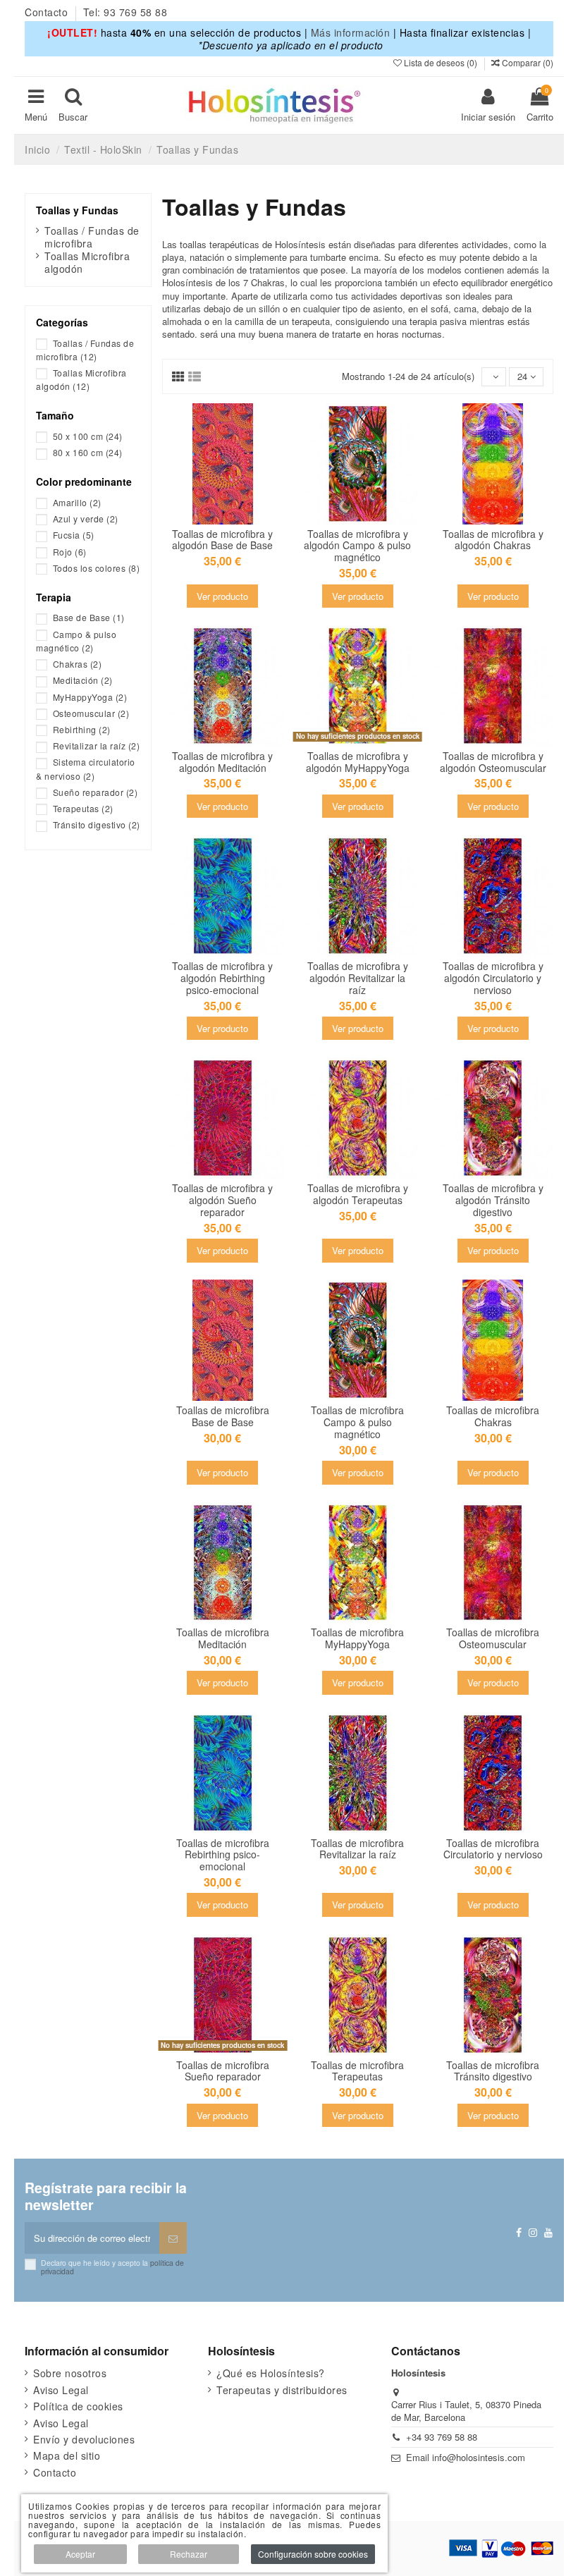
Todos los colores (97, 568)
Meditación (83, 680)
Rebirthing (82, 729)
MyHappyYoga (90, 697)
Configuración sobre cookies (313, 2554)
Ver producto (222, 596)
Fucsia (74, 535)
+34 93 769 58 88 (442, 2437)
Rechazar (189, 2554)
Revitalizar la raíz (97, 746)
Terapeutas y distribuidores (282, 2390)
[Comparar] (232, 510)
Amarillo (77, 502)
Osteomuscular (91, 713)
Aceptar (80, 2554)
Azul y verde (86, 519)
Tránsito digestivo (97, 824)
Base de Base (89, 617)
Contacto (48, 12)
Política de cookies (78, 2406)
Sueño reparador (96, 792)
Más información (351, 32)
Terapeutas (83, 808)
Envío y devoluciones (84, 2439)
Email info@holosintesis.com (466, 2457)
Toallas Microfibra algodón (87, 262)
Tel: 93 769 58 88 (125, 12)
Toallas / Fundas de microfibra (92, 237)
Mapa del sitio (67, 2455)
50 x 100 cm (88, 436)
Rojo (70, 552)
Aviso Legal (61, 2390)
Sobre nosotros (70, 2373)
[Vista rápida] (223, 529)
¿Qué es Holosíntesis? (271, 2373)
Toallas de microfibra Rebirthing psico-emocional (223, 1855)
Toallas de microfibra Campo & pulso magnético (357, 1422)
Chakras (78, 664)
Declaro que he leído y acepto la (112, 2267)
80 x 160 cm (88, 452)
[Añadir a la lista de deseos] (213, 510)
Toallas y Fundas (77, 210)
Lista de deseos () (441, 62)
